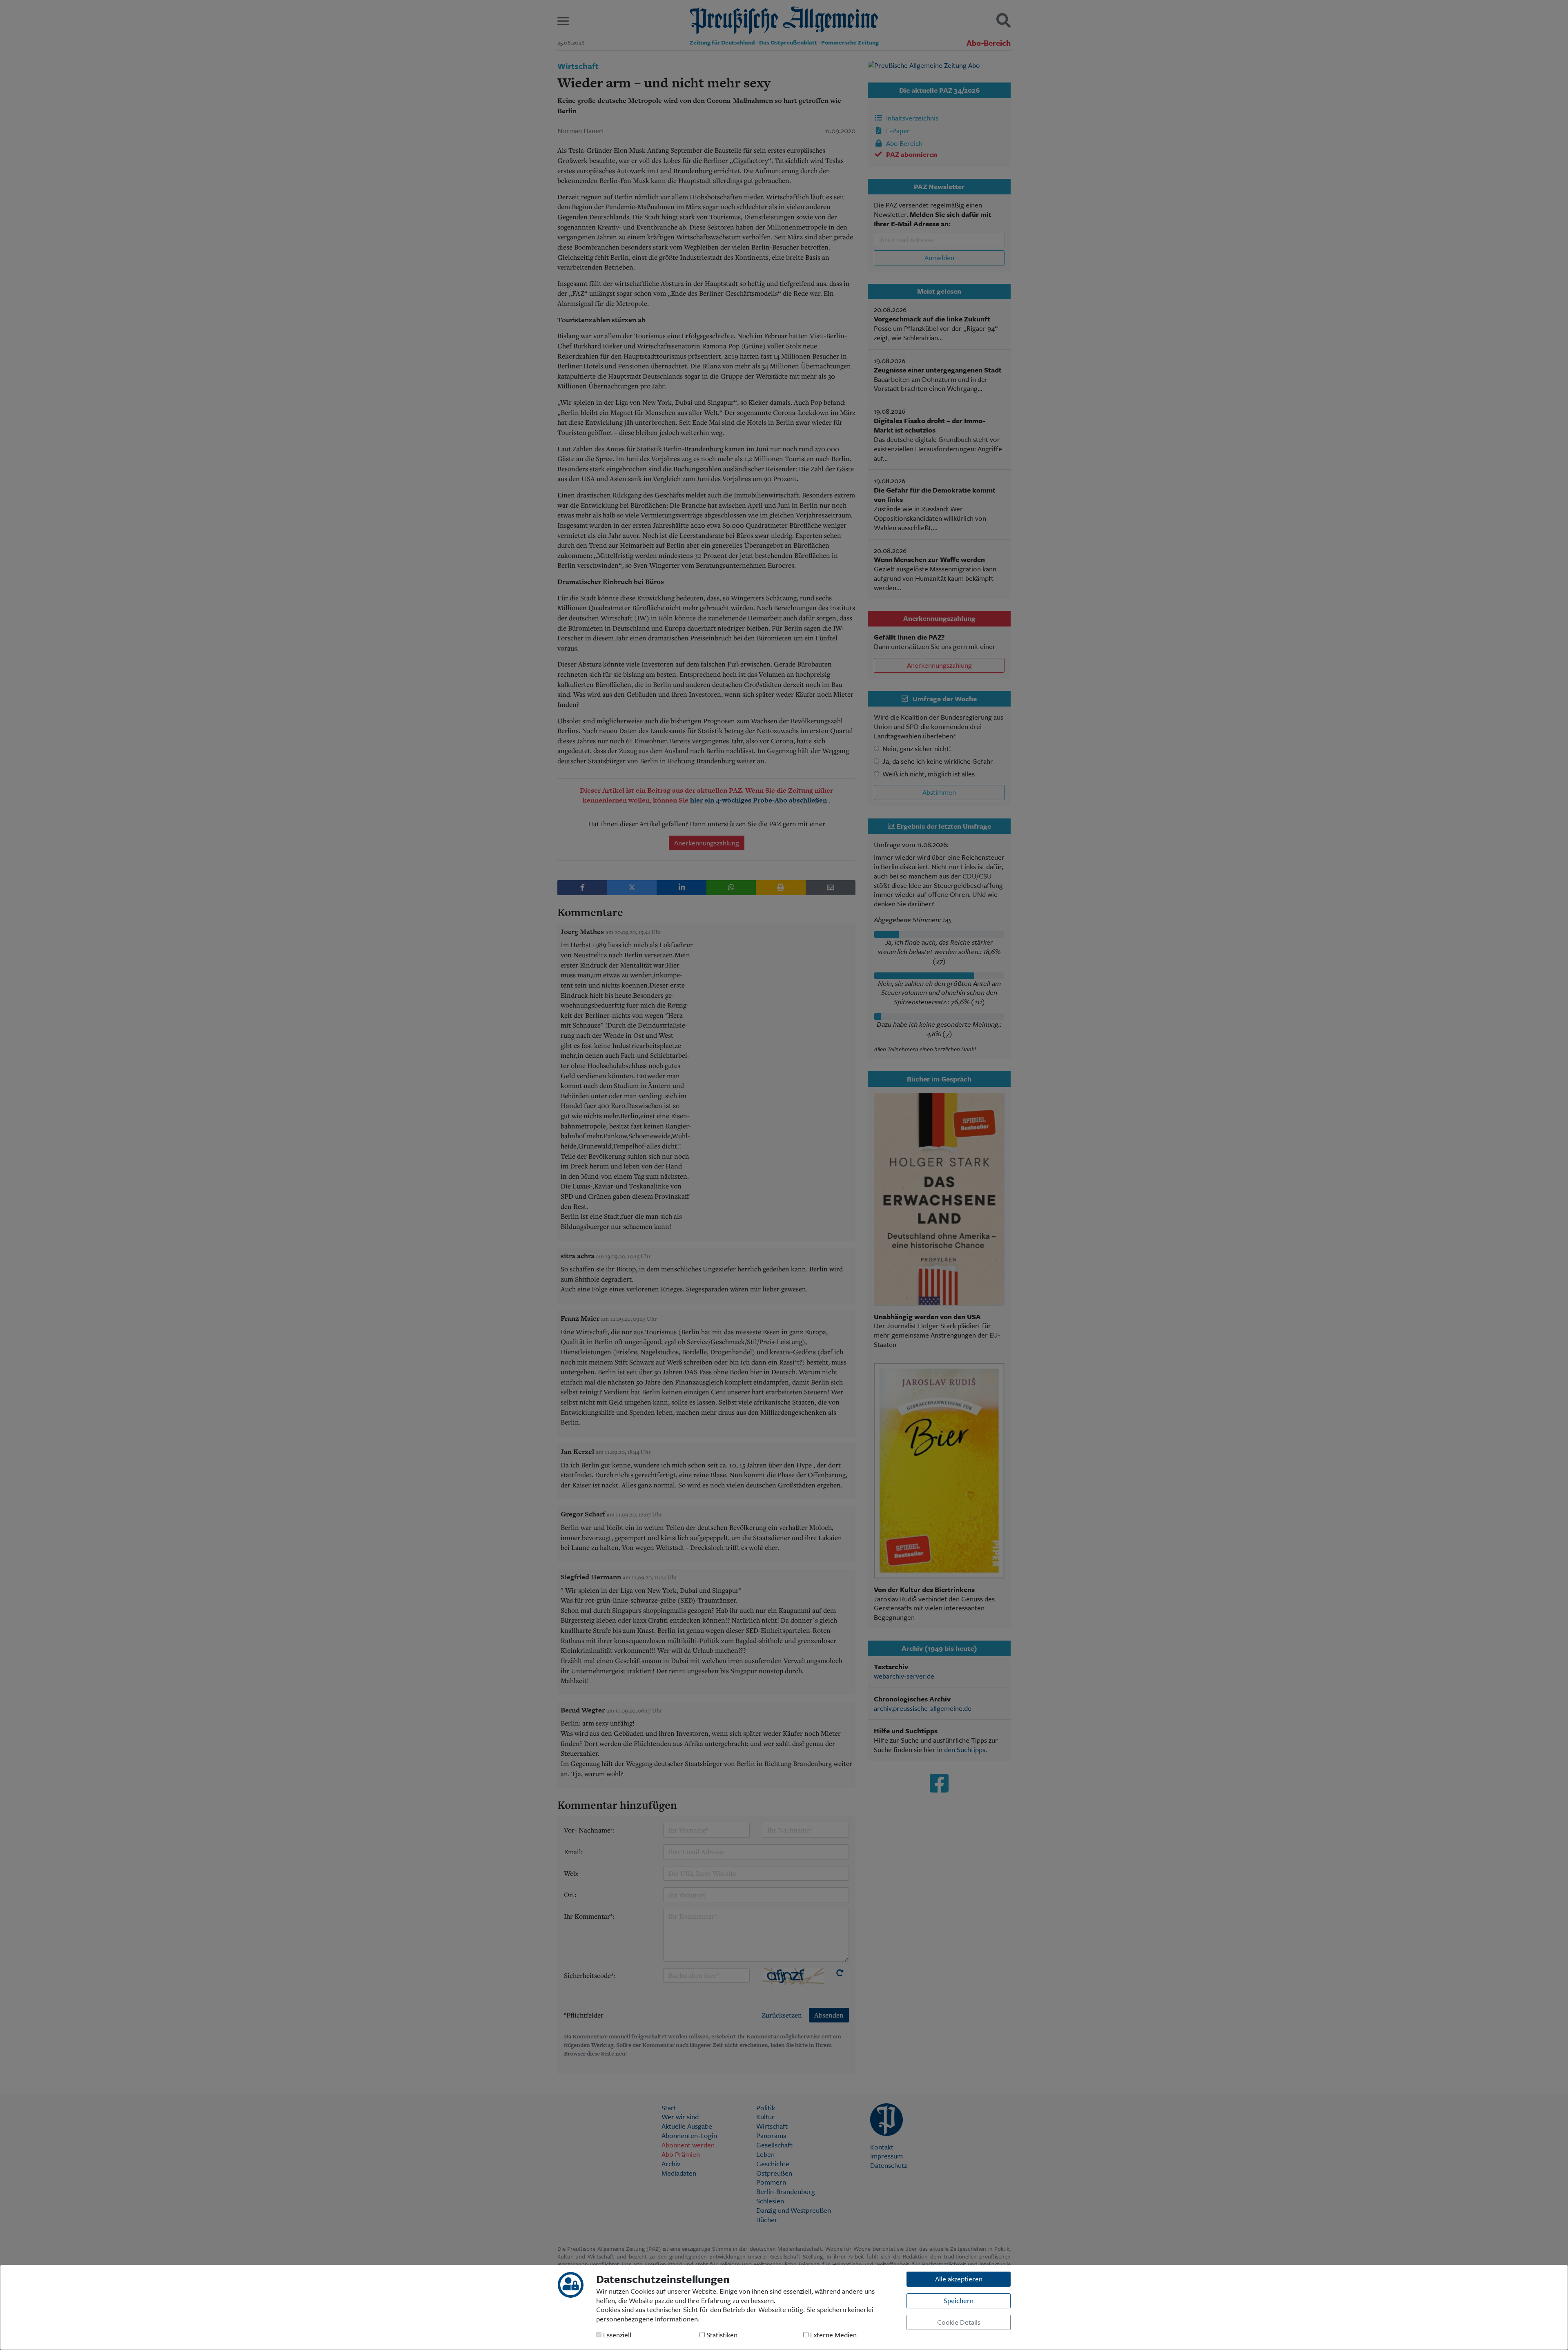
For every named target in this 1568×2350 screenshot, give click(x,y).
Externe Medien (833, 2335)
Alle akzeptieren (959, 2279)
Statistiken (721, 2335)
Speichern (959, 2300)
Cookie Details (959, 2322)
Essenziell (616, 2335)
